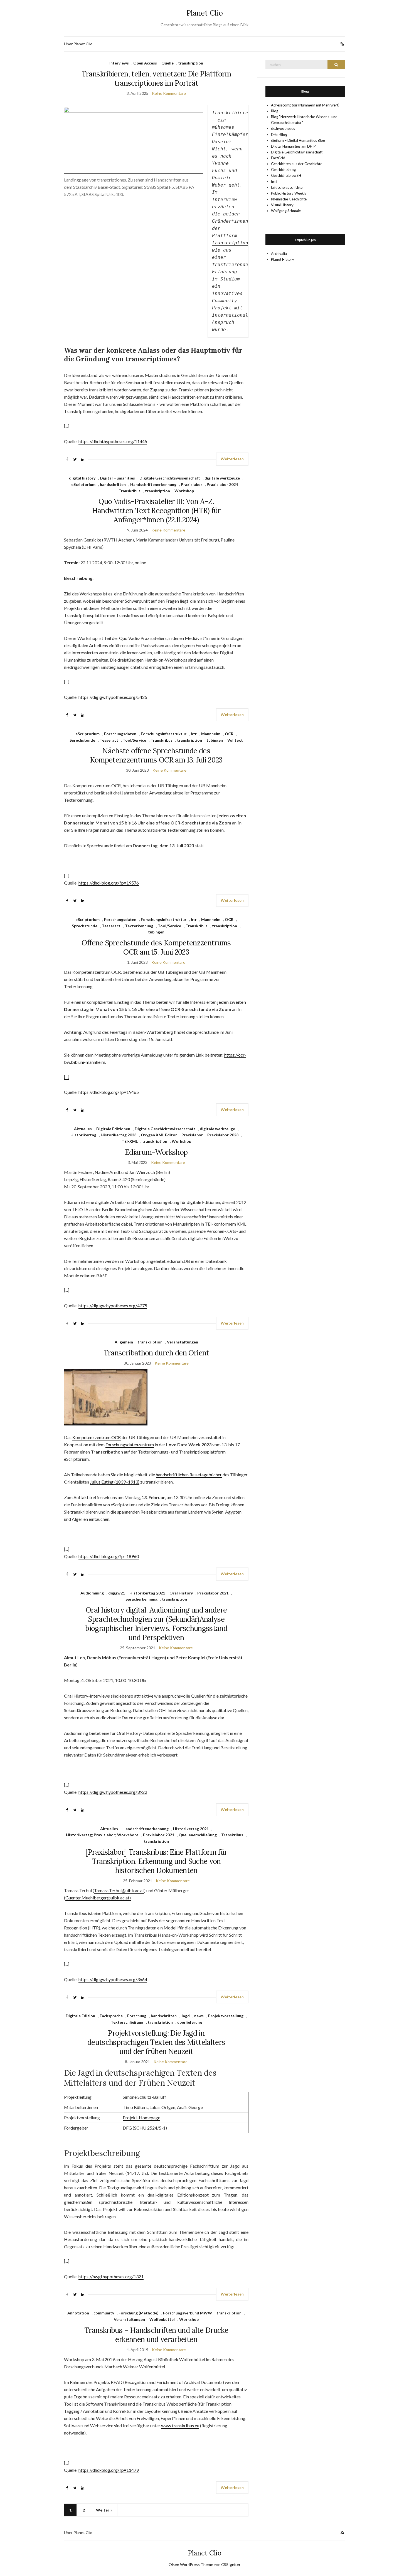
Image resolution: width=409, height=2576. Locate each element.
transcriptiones (233, 243)
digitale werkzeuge (222, 478)
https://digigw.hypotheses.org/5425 (113, 697)
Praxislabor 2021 (213, 1593)
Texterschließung (127, 2022)
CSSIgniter (231, 2564)
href (274, 182)
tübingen (215, 740)
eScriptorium (83, 484)
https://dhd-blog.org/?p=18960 (109, 1556)
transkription (191, 63)
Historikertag (83, 1135)
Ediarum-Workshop (156, 1152)
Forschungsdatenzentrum (130, 1445)
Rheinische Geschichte (289, 199)
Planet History (283, 259)
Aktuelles (83, 1129)
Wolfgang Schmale (286, 211)
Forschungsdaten (120, 734)
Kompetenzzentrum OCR (97, 1437)
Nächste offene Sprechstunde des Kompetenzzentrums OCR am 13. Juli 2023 (156, 755)
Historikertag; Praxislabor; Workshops (102, 1835)
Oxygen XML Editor (159, 1135)
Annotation (78, 2313)
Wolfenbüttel (162, 2319)
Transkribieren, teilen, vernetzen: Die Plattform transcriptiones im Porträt (156, 78)
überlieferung (190, 2022)
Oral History (181, 1593)
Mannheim (211, 734)
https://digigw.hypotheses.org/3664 (113, 1979)
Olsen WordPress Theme (191, 2564)
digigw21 (117, 1593)
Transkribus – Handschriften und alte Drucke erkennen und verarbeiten (156, 2335)
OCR (229, 734)
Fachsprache (111, 2016)
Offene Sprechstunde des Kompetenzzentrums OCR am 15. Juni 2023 (156, 947)
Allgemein (124, 1342)
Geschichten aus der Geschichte (297, 164)
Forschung (137, 2016)
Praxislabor (192, 484)
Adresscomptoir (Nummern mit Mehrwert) (305, 105)
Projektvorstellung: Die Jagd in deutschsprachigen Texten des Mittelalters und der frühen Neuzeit (156, 2042)
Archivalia (279, 254)
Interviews (119, 63)
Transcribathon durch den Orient (156, 1353)
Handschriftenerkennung (153, 484)
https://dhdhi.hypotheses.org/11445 (113, 441)
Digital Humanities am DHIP (293, 146)
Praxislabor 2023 (223, 1135)
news (199, 2016)
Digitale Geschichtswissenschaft (170, 478)
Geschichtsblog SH (286, 175)
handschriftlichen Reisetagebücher (189, 1475)
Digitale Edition (80, 2016)
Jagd (185, 2016)
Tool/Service (134, 740)
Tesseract (109, 740)
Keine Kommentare (169, 93)
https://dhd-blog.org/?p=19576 (109, 883)
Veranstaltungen (183, 1342)
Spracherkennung (141, 1599)
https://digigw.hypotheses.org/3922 (113, 1792)
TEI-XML (130, 1141)
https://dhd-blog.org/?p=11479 (109, 2470)
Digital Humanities (117, 478)
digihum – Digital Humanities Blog (298, 140)
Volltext (235, 740)
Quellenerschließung (198, 1835)
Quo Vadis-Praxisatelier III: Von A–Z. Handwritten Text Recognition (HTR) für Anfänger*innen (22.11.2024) (156, 511)
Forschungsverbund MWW (188, 2313)
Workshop (184, 491)
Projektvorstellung (226, 2016)
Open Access (145, 63)
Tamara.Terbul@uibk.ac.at (119, 1890)
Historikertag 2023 (119, 1135)
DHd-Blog (279, 135)
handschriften (113, 484)
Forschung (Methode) (139, 2313)
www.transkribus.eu (180, 2425)
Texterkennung (139, 926)
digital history (82, 478)
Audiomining (92, 1593)
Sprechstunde (82, 740)
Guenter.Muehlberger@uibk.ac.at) (98, 1898)
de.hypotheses (283, 128)
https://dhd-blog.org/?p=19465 (109, 1092)
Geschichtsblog (283, 170)
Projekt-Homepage (141, 2117)
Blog (275, 111)
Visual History (282, 205)
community (104, 2313)
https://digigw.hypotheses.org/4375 (113, 1306)
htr (194, 734)
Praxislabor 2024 (222, 484)
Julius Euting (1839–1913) (115, 1482)
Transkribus (130, 491)
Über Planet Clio (78, 44)
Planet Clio (205, 13)
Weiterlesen (232, 459)
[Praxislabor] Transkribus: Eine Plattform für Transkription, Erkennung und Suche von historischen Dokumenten (156, 1861)
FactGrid (278, 158)
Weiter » (104, 2510)
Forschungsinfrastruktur (164, 734)
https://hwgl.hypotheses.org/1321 (111, 2276)
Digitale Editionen (113, 1129)
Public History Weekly (289, 193)
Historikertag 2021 (147, 1593)
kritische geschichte (287, 187)
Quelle (167, 63)
